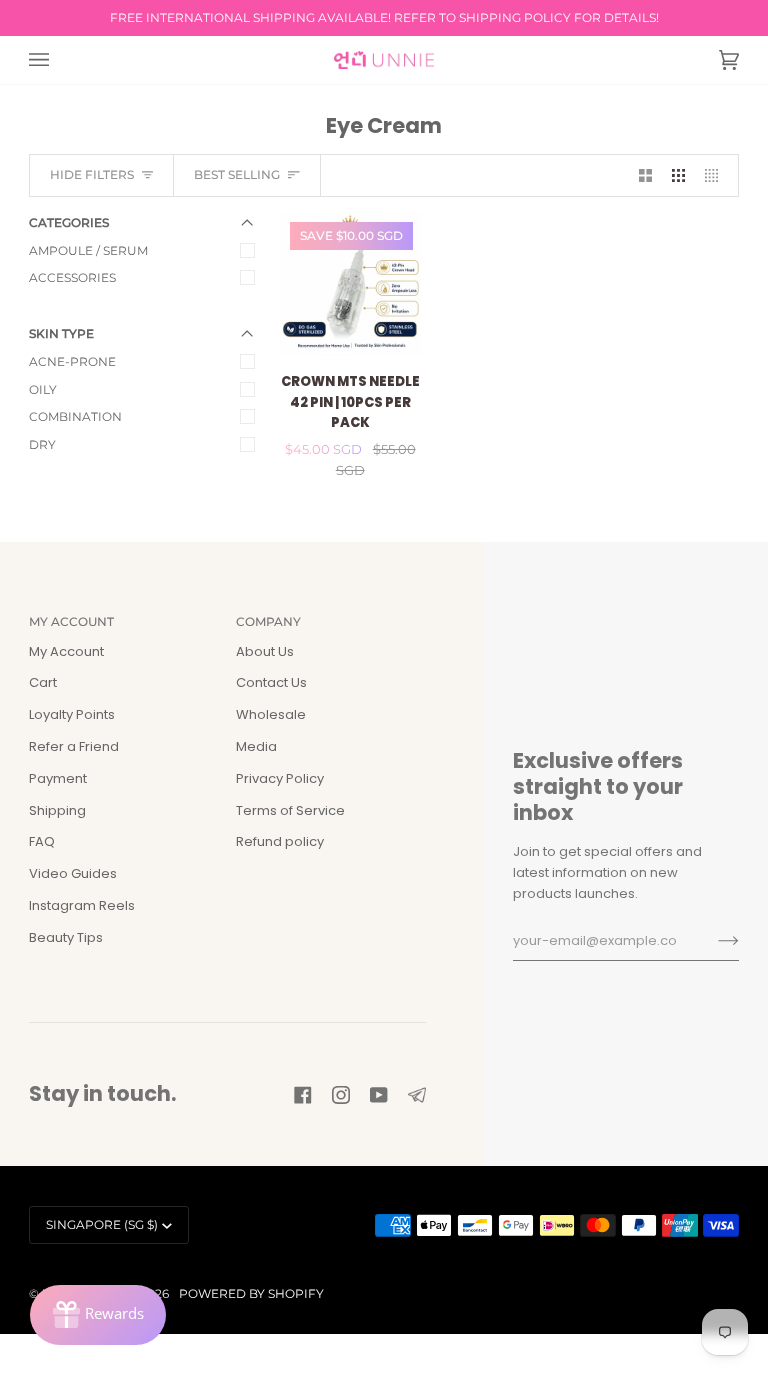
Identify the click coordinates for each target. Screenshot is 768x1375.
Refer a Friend (74, 746)
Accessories (72, 277)
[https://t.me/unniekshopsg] (417, 1095)
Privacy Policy (280, 778)
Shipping (57, 810)
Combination (75, 416)
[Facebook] (303, 1095)
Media (256, 746)
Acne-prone (72, 361)
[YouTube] (379, 1095)
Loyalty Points (72, 714)
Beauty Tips (66, 937)
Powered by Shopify (251, 1293)
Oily (43, 389)
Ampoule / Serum (88, 250)
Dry (42, 444)
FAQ (42, 841)
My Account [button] (71, 621)
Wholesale (271, 714)
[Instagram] (341, 1095)
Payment (58, 778)
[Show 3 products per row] (678, 175)
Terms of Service (290, 810)
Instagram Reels (82, 905)
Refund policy (280, 841)
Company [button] (268, 621)
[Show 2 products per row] (645, 175)
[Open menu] (59, 60)
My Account (66, 651)
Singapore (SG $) (102, 1224)
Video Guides (73, 873)
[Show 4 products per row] (716, 175)
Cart (43, 682)
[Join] (712, 941)
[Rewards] (98, 1315)
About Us (265, 651)
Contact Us (271, 682)
